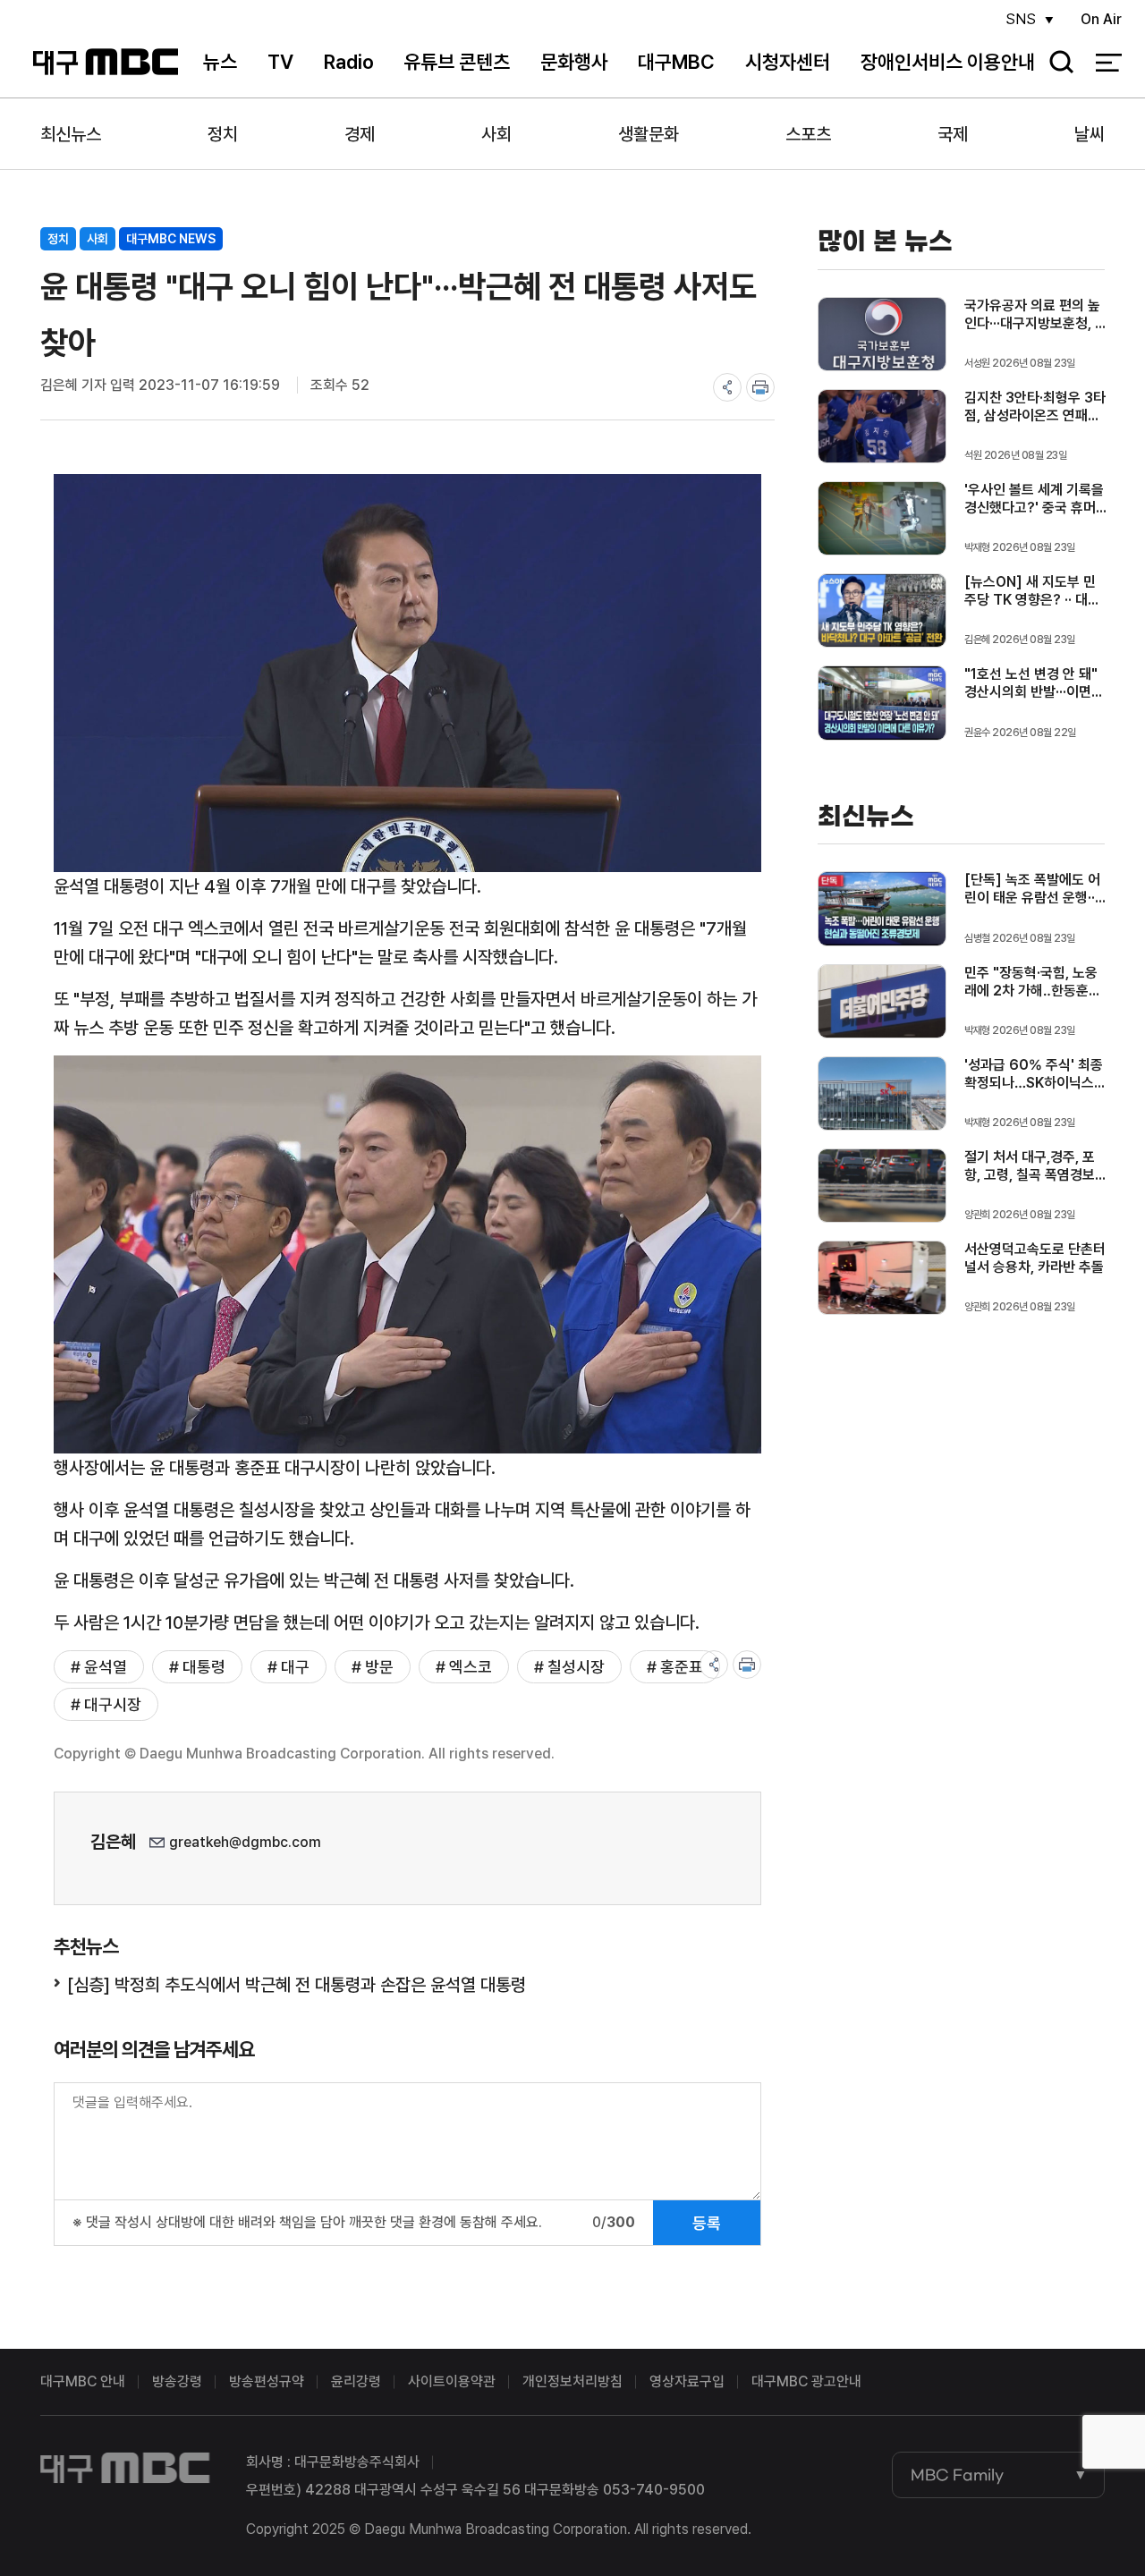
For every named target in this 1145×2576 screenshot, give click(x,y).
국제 (953, 134)
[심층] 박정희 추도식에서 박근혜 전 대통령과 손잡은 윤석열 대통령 (297, 1985)
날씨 (1090, 134)
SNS (1021, 19)
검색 (1056, 63)
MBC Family (957, 2475)
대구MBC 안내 (83, 2381)
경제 (360, 134)
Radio (349, 62)
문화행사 (574, 62)
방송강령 (177, 2381)
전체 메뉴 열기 (1109, 63)
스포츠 (808, 134)
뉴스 (220, 62)
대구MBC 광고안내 (806, 2381)
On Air (1101, 19)
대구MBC (106, 62)
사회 (496, 134)
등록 (707, 2223)
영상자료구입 (687, 2381)
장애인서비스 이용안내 (948, 62)
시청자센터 (788, 62)
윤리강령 (356, 2381)
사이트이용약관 (452, 2381)
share (727, 387)
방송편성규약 (267, 2381)
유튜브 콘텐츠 (457, 62)
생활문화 (649, 134)
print (760, 387)
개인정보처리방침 (572, 2381)
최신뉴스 (71, 134)
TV (280, 62)
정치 (223, 134)
